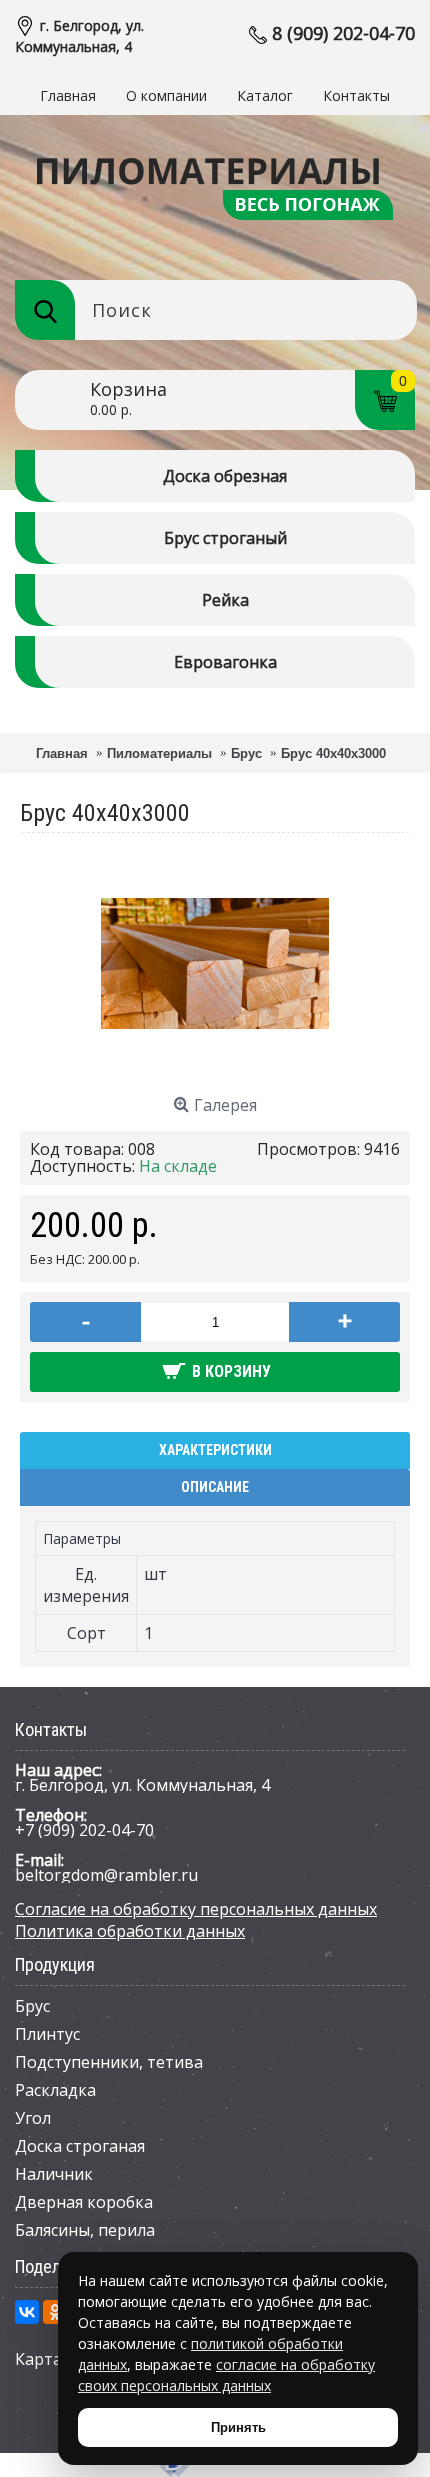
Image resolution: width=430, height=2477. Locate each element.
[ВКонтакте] (27, 2312)
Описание (215, 1487)
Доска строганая (80, 2146)
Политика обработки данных (130, 1931)
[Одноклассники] (55, 2312)
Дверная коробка (84, 2202)
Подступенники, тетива (109, 2062)
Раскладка (55, 2090)
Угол (33, 2118)
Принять (238, 2427)
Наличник (54, 2174)
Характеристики (215, 1450)
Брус (32, 2006)
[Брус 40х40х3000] (215, 1072)
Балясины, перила (85, 2230)
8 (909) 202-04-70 (343, 33)
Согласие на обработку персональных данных (196, 1909)
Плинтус (47, 2034)
